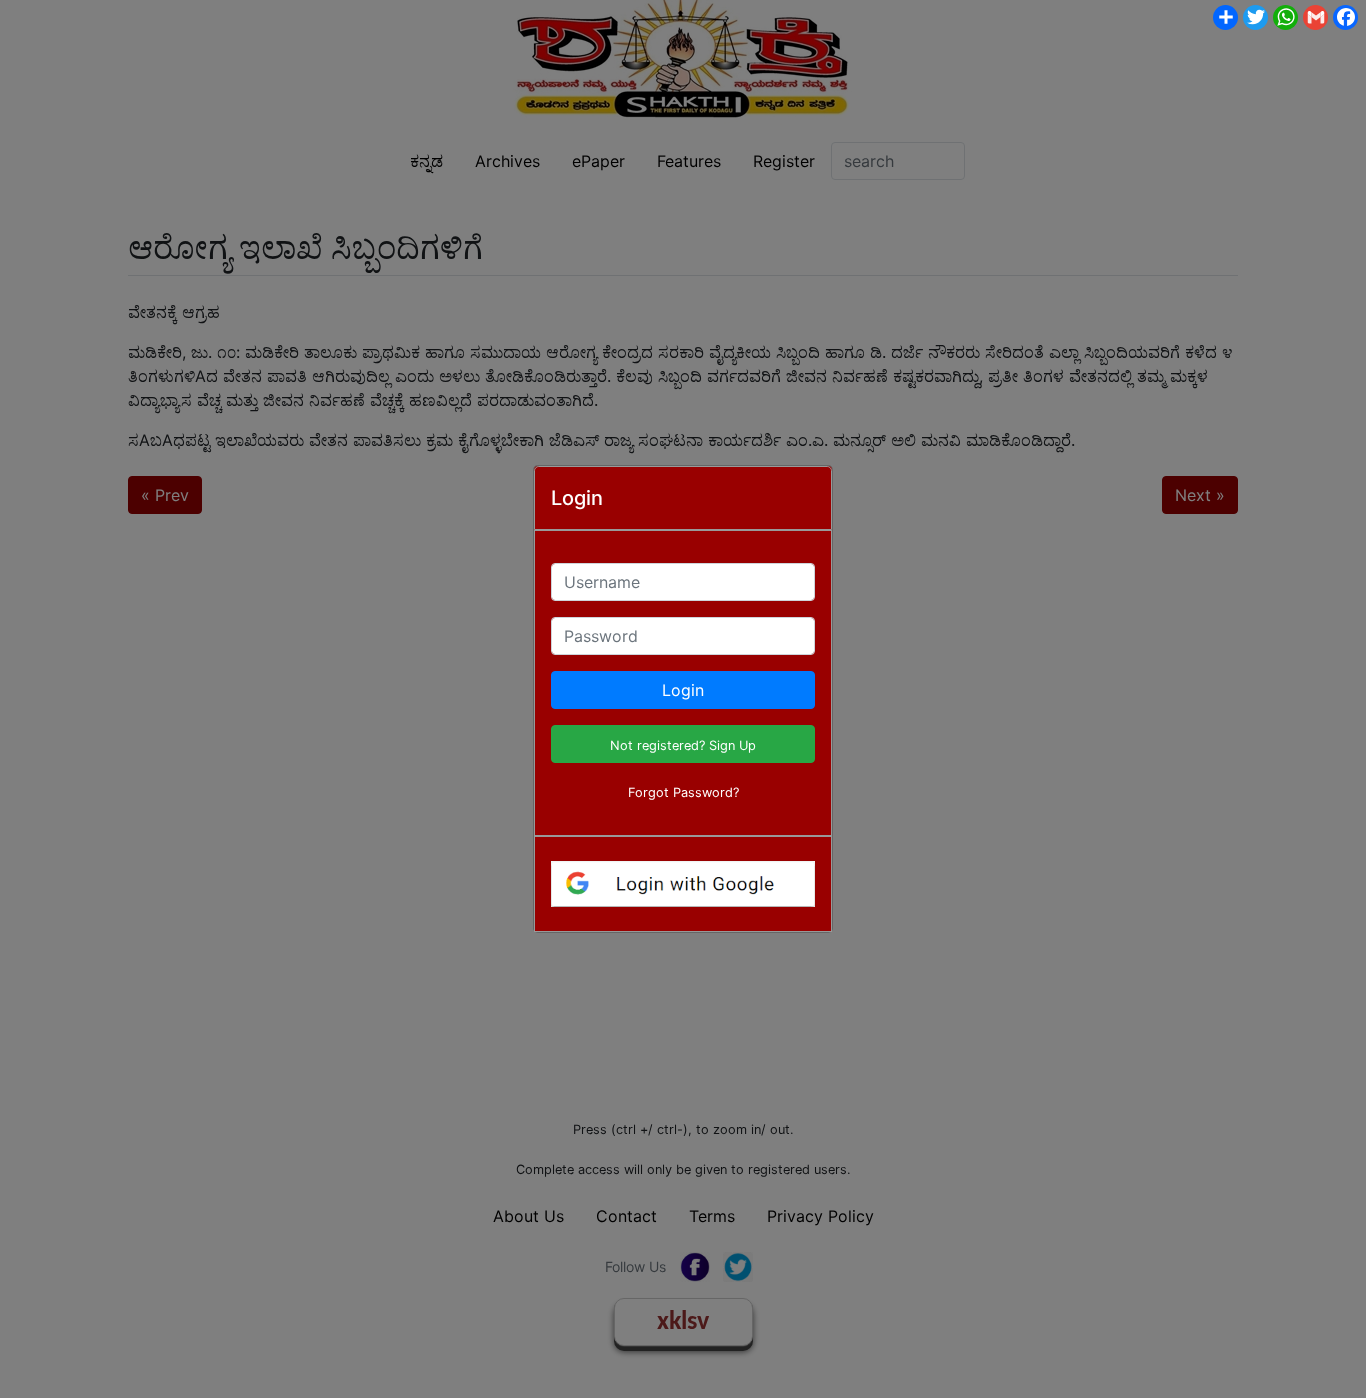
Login (683, 690)
